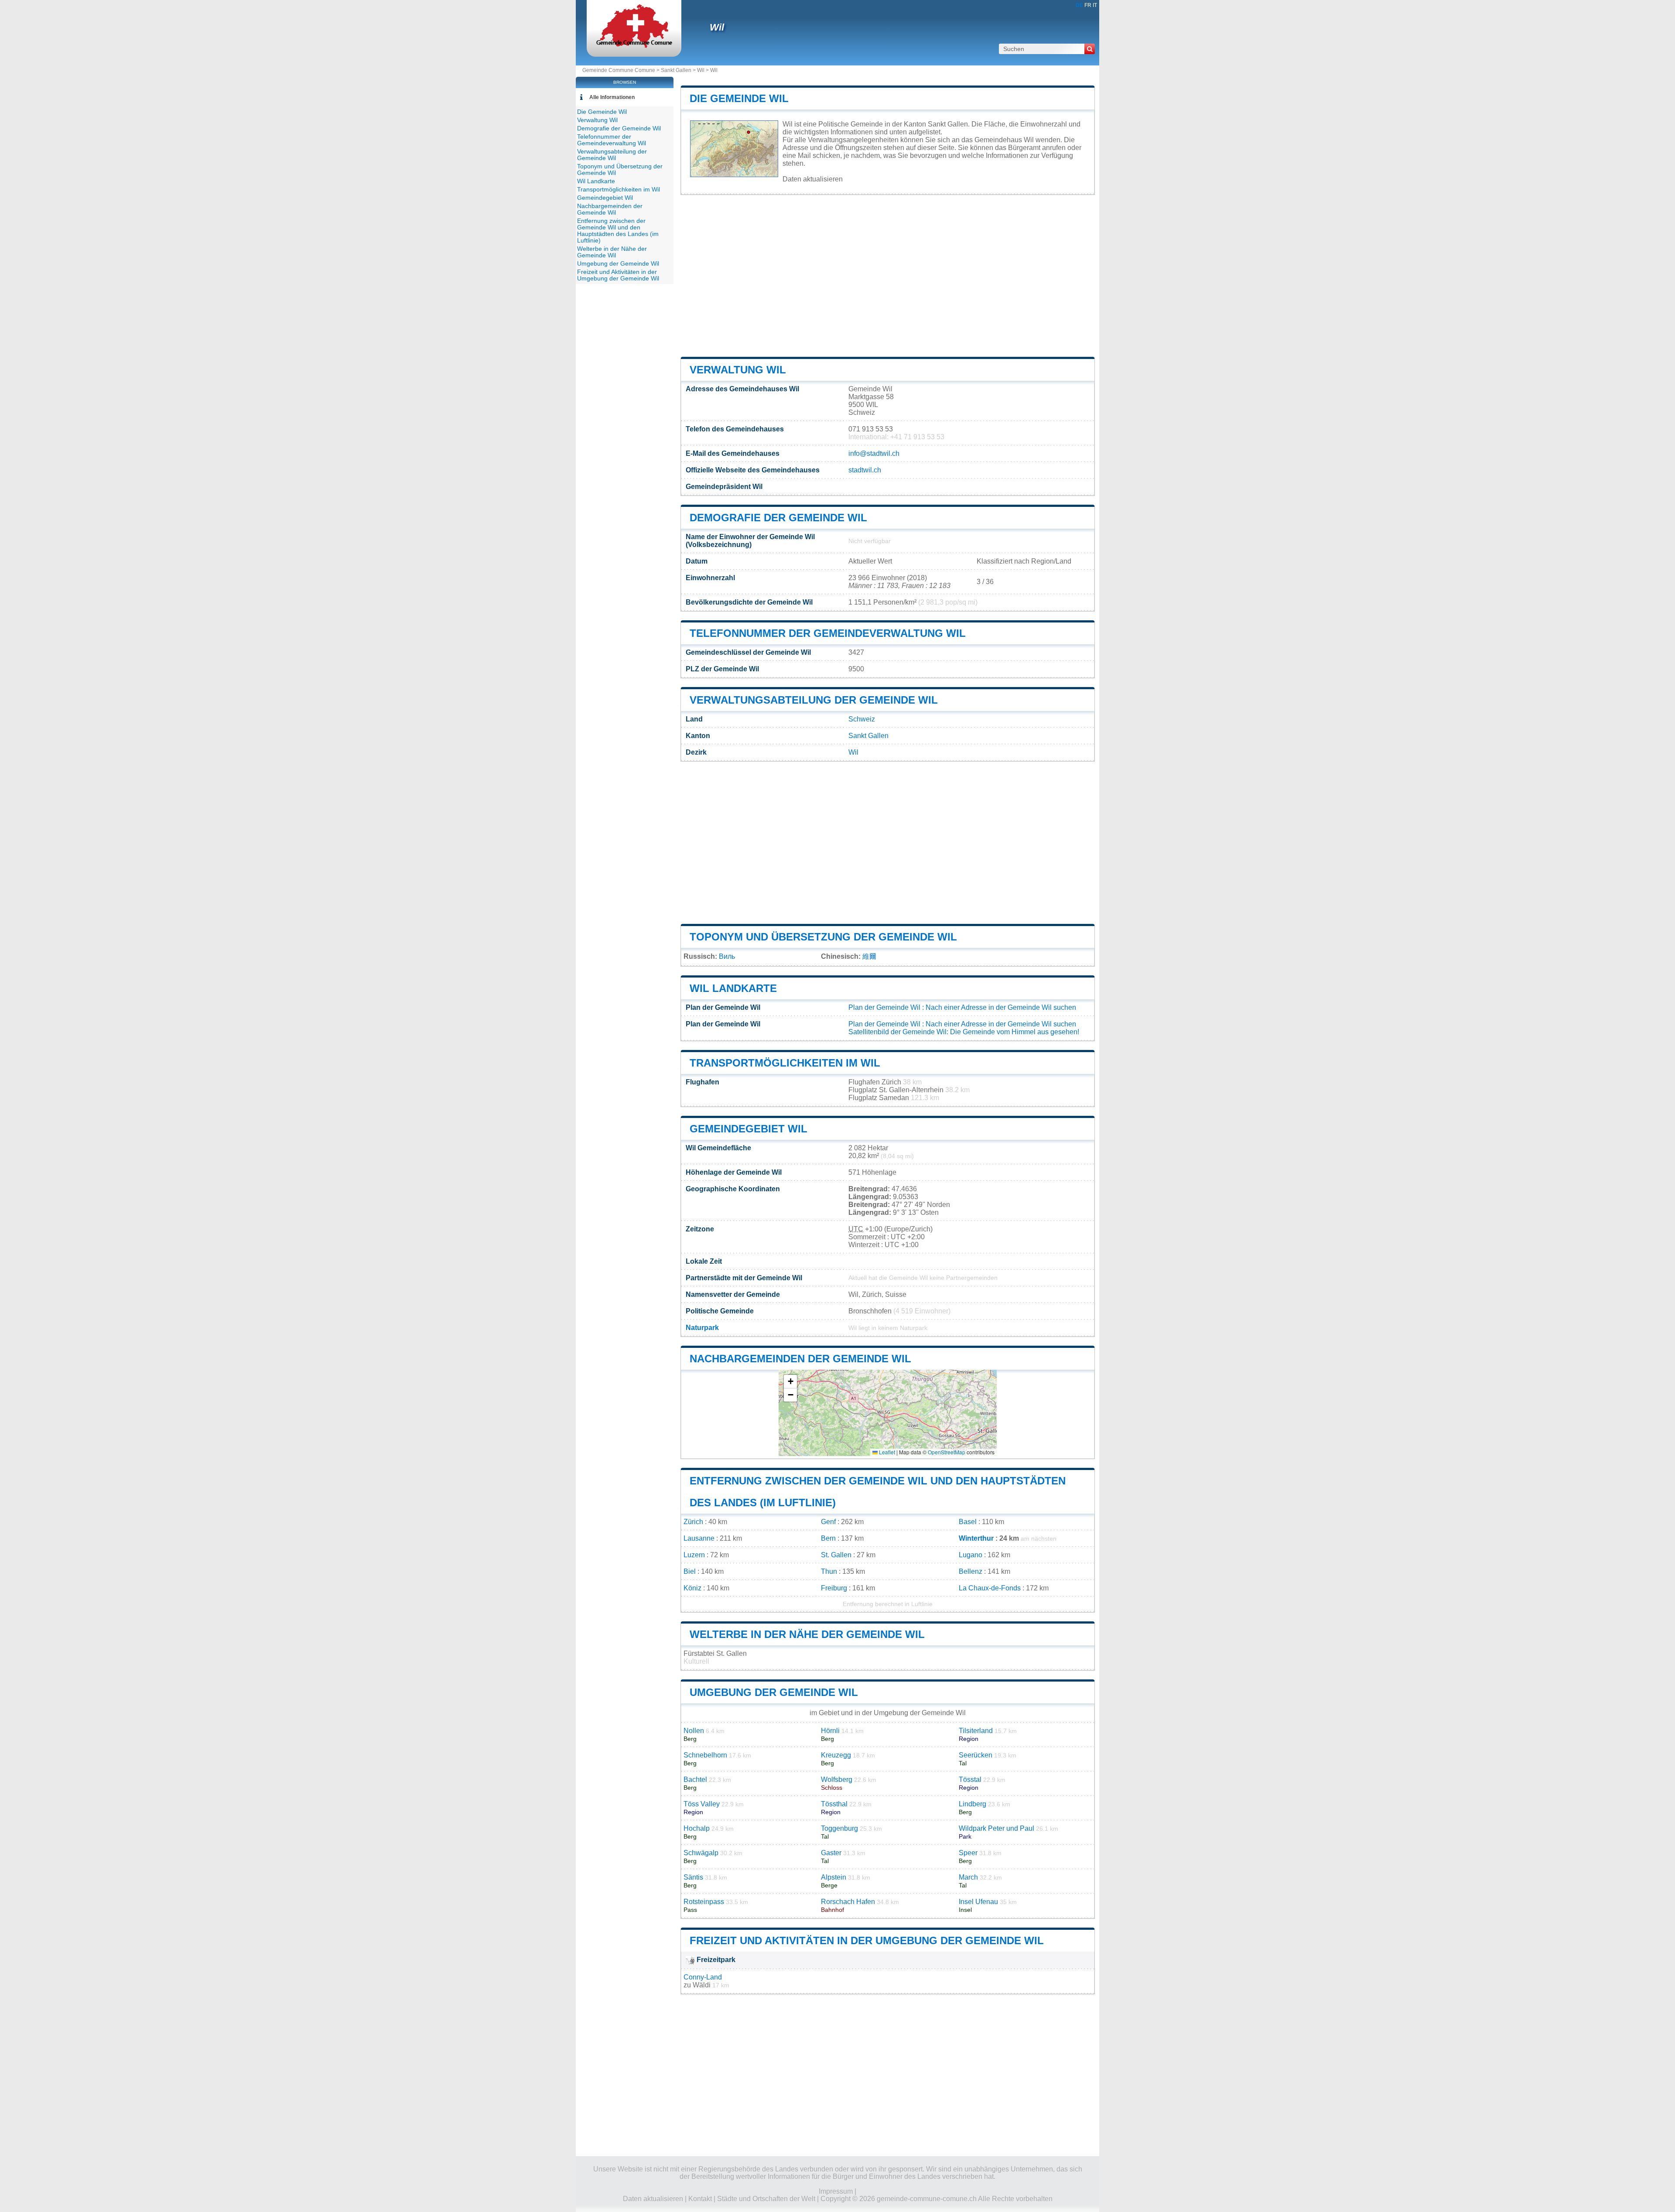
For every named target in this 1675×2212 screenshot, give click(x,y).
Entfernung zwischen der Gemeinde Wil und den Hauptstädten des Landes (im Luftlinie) (618, 231)
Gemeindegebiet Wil (749, 1129)
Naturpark (702, 1328)
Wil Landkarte (733, 988)
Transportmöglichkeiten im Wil (785, 1063)
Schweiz (862, 719)
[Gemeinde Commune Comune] (634, 46)
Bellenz (971, 1571)
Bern (828, 1538)
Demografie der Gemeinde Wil (778, 518)
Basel (968, 1522)
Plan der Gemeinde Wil (884, 1007)
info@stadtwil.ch (874, 453)
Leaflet (886, 1452)
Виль (727, 956)
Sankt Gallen (676, 70)
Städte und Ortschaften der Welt (766, 2199)
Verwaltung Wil (738, 370)
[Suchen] (1090, 49)
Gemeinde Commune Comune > (622, 70)
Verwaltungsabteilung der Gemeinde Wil (814, 700)
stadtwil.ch (865, 470)
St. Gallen (836, 1555)
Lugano (971, 1555)
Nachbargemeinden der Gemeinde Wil (800, 1359)
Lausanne (699, 1538)
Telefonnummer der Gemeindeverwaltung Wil (828, 633)
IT (1095, 5)
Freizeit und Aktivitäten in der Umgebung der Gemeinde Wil (867, 1940)
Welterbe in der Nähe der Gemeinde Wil (807, 1634)
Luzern (694, 1555)
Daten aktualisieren (813, 179)
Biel (690, 1571)
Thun (829, 1571)
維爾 (869, 956)
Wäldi (702, 1985)
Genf (828, 1522)
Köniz (692, 1588)
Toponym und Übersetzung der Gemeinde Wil (823, 937)
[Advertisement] (888, 276)
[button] (790, 1382)
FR (1088, 5)
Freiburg (834, 1588)
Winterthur (976, 1538)
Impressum (836, 2191)
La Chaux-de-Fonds (990, 1588)
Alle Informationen (612, 97)
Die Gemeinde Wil (739, 98)
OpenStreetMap (947, 1452)
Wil (717, 27)
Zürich (693, 1522)
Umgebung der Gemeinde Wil (774, 1692)
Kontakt (700, 2199)
